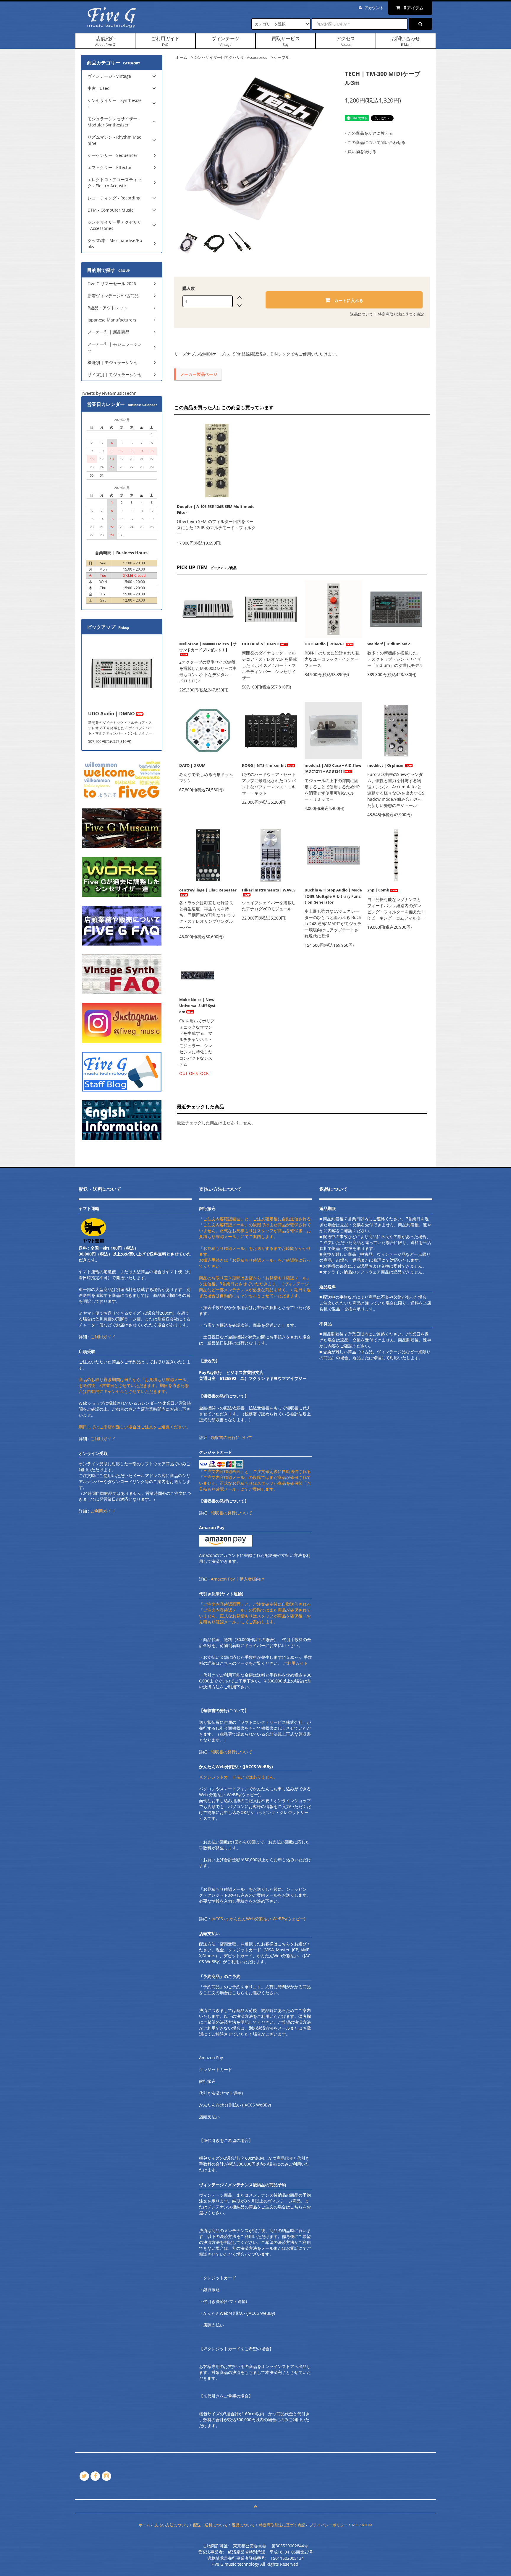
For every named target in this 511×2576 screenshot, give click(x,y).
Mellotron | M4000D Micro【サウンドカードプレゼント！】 (208, 647)
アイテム (414, 8)
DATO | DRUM (192, 765)
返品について (362, 314)
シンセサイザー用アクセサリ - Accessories (231, 57)
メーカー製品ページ (199, 374)
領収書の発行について (232, 1437)
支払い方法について (172, 2525)
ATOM (367, 2525)
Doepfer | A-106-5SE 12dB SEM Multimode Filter (216, 509)
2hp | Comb (378, 890)
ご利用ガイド (165, 41)
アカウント (374, 8)
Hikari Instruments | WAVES (269, 890)
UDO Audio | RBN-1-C (325, 644)
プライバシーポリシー (329, 2525)
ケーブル (282, 57)
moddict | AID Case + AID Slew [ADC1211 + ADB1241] (333, 768)
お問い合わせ (406, 41)
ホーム (181, 57)
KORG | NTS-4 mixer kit (264, 765)
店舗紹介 (105, 41)
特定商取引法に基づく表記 (401, 314)
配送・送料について (210, 2525)
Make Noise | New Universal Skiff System (197, 1006)
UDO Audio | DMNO (261, 644)
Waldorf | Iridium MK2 (389, 644)
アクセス (346, 41)
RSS (355, 2525)
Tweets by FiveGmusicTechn (109, 393)
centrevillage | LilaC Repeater (208, 890)
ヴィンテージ (225, 41)
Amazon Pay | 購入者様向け (238, 1579)
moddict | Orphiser (386, 765)
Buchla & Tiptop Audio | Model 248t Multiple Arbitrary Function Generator (333, 896)
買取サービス (286, 41)
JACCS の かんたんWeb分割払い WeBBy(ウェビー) (258, 1919)
